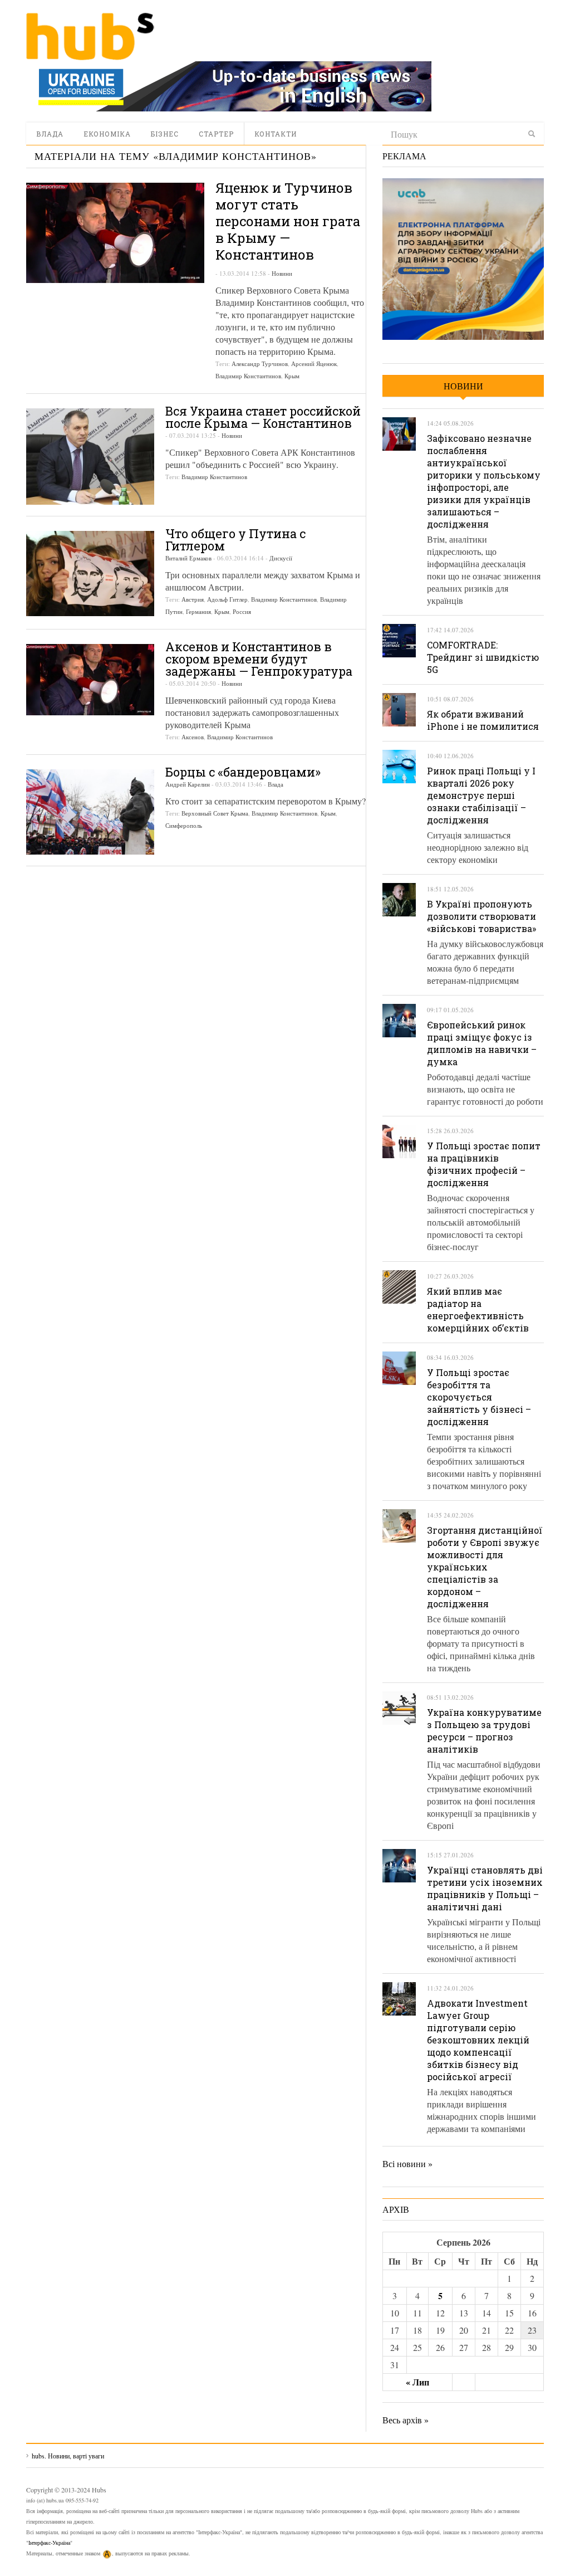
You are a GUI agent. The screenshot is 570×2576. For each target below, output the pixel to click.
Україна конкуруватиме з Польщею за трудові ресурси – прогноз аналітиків (484, 1731)
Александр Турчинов (260, 364)
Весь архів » (406, 2420)
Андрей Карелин (188, 784)
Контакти (276, 134)
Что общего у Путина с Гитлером (235, 540)
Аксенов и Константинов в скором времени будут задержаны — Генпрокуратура (259, 659)
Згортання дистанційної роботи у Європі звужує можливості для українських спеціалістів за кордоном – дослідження (485, 1567)
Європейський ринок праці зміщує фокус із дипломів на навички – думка (482, 1043)
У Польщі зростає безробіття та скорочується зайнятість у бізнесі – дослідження (479, 1397)
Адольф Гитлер (227, 599)
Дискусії (281, 558)
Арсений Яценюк (314, 364)
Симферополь (184, 825)
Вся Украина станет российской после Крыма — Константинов (263, 417)
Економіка (107, 134)
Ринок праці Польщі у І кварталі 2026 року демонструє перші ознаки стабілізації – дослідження (481, 795)
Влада (50, 134)
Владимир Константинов (248, 376)
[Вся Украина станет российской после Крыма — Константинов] (90, 457)
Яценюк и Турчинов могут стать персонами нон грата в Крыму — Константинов (288, 221)
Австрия (193, 599)
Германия (198, 611)
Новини (282, 273)
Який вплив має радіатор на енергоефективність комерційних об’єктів (478, 1309)
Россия (242, 611)
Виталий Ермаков (188, 558)
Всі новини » (407, 2163)
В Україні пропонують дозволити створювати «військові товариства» (481, 916)
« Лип (417, 2382)
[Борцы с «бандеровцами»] (90, 812)
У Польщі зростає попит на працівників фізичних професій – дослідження (484, 1164)
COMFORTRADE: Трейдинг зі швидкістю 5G (483, 657)
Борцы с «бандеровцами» (243, 772)
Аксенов (193, 737)
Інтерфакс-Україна (49, 2543)
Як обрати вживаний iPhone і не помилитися (483, 720)
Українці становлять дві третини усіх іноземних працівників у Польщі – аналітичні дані (485, 1888)
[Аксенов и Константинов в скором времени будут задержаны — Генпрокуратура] (90, 680)
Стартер (216, 134)
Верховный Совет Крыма (215, 813)
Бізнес (165, 134)
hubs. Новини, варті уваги (90, 36)
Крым (292, 376)
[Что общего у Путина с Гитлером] (90, 574)
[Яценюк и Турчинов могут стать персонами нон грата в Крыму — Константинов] (115, 233)
